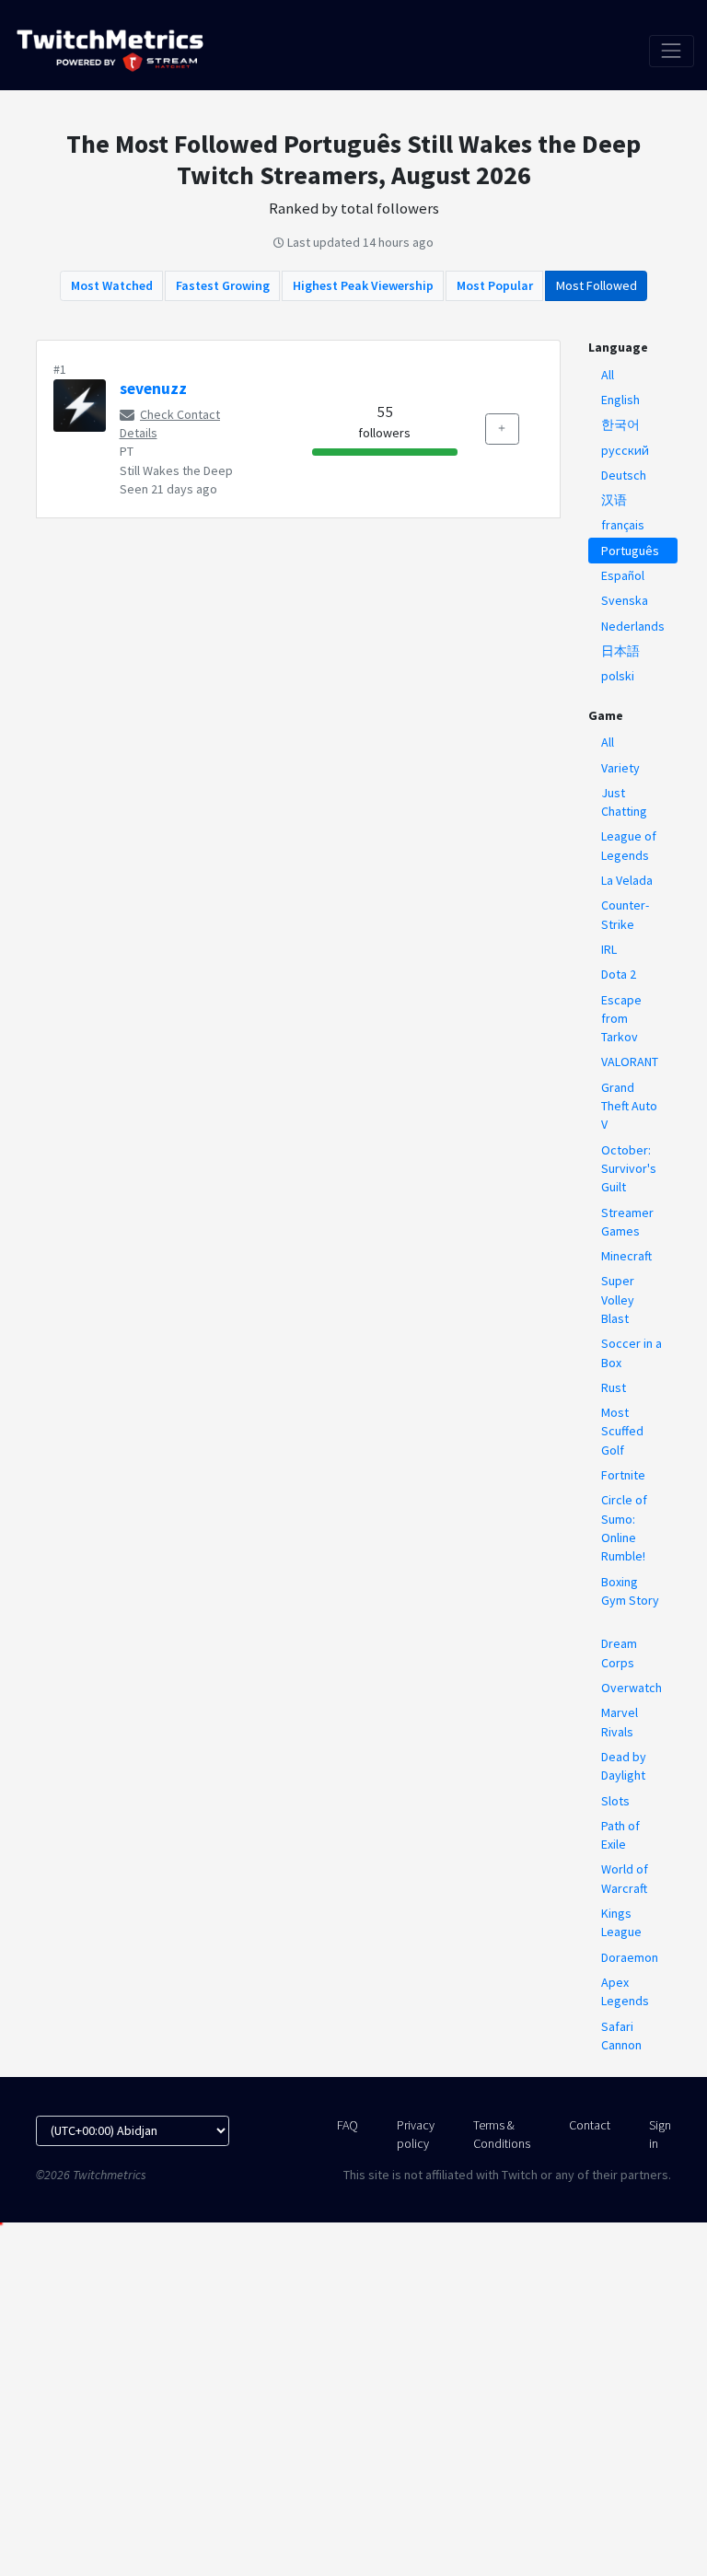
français (623, 525)
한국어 (620, 424)
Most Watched (112, 285)
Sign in (660, 2134)
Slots (615, 1801)
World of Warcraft (625, 1878)
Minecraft (626, 1256)
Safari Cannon (621, 2036)
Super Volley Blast (618, 1300)
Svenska (625, 600)
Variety (620, 768)
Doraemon (630, 1957)
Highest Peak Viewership (363, 285)
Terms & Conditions (502, 2134)
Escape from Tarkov (621, 1019)
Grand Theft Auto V (629, 1106)
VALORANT (630, 1062)
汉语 (614, 500)
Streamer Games (627, 1222)
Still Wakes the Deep (176, 470)
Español (623, 575)
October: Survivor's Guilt (629, 1169)
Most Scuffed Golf (622, 1431)
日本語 (620, 651)
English (620, 400)
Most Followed (597, 285)
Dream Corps (619, 1653)
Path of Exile (620, 1835)
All (608, 375)
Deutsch (624, 475)
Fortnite (623, 1475)
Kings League (621, 1922)
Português (630, 551)
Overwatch (632, 1688)
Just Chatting (624, 802)
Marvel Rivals (620, 1722)
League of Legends (629, 845)
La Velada (627, 880)
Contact (590, 2125)
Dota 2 (619, 974)
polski (618, 676)
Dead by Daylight (624, 1766)
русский (625, 450)
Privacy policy (416, 2134)
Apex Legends (625, 1991)
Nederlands (633, 626)
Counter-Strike (625, 914)
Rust (614, 1387)
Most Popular (495, 285)
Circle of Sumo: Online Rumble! (624, 1528)
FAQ (348, 2125)
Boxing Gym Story (630, 1591)
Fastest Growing (223, 285)
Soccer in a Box (632, 1352)
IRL (609, 949)
